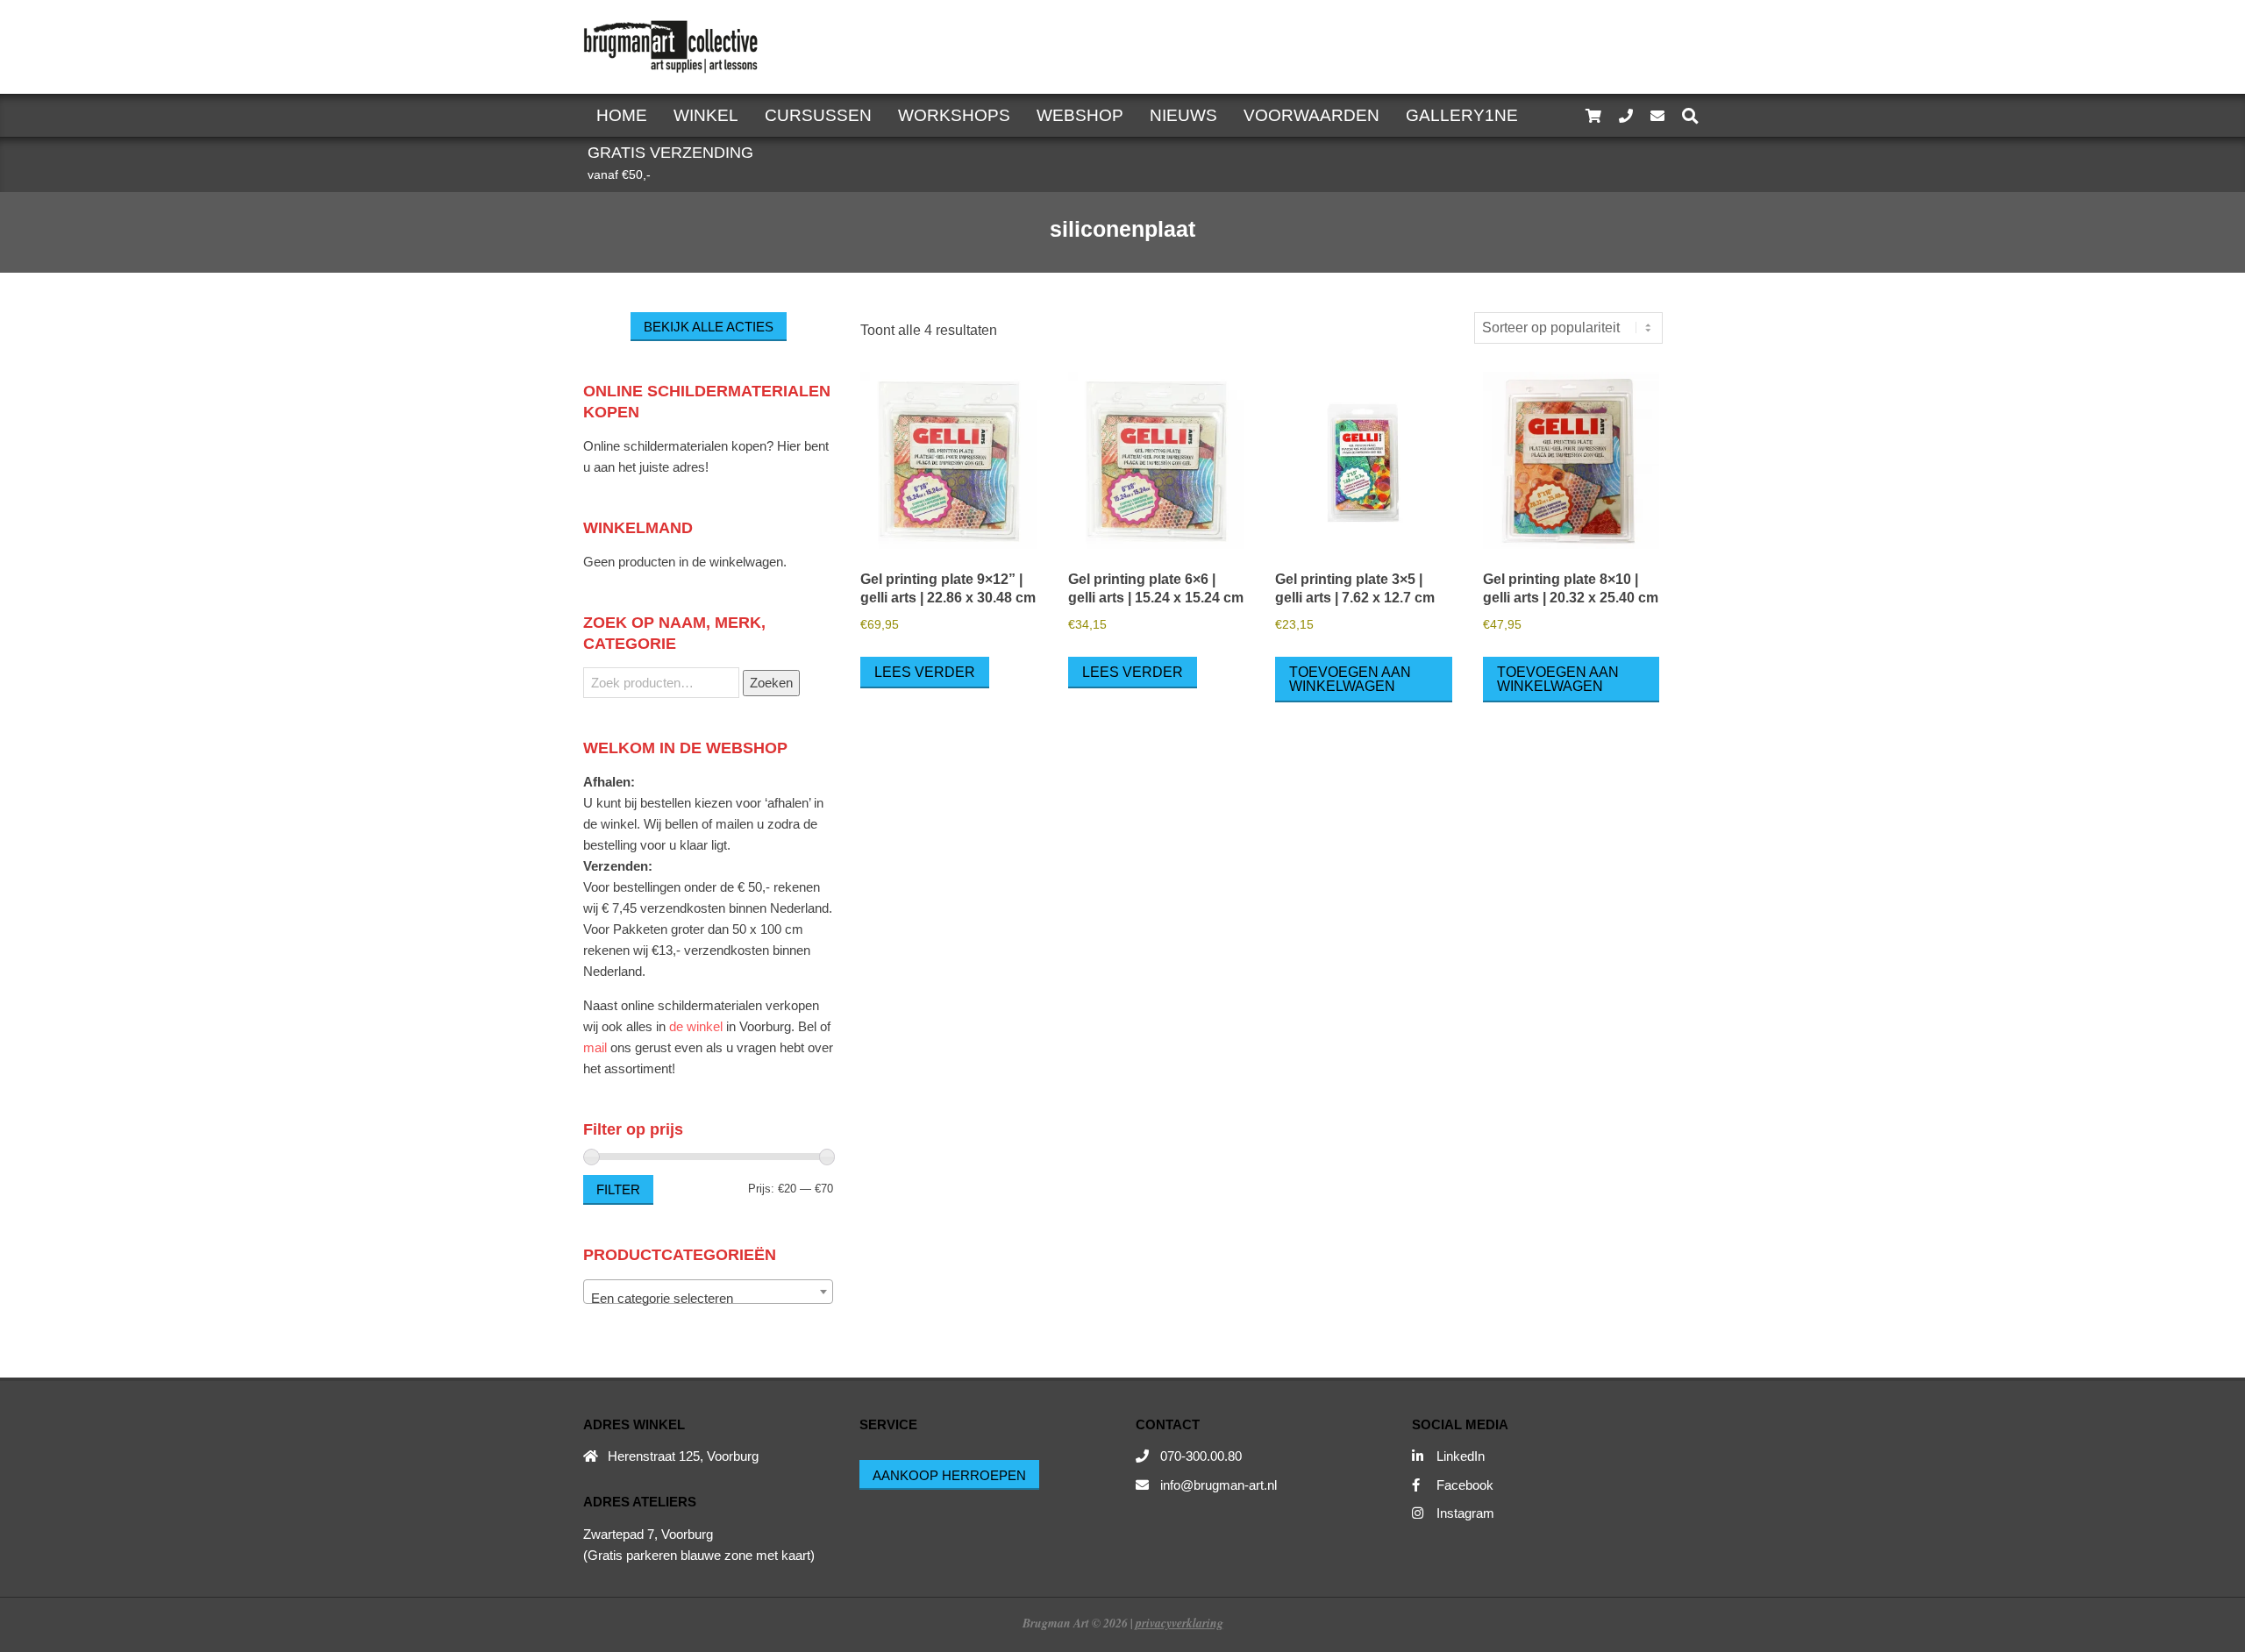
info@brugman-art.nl (1219, 1485)
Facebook (1465, 1485)
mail (595, 1047)
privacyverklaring (1180, 1623)
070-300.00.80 (1201, 1456)
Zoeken (771, 683)
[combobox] (708, 1292)
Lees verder (925, 672)
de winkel (696, 1026)
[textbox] (708, 1299)
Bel (807, 1026)
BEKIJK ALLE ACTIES (709, 327)
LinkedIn (1461, 1456)
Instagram (1465, 1513)
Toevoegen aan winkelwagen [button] (1350, 679)
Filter (618, 1189)
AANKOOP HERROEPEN (949, 1475)
